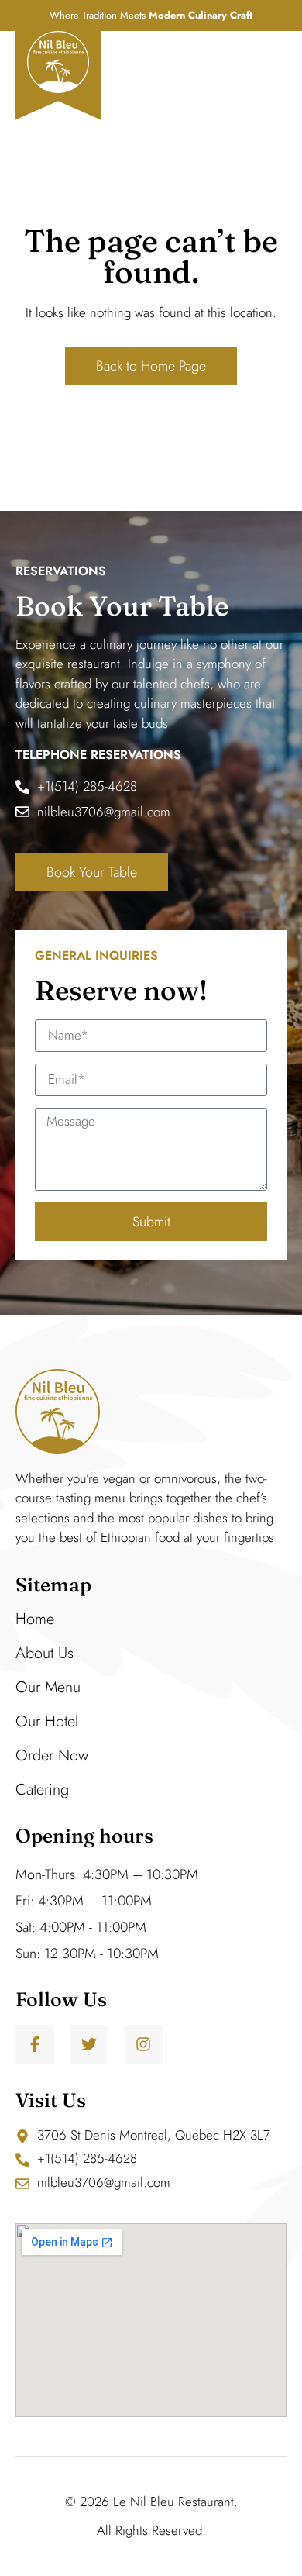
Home (35, 1619)
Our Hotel (47, 1721)
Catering (42, 1790)
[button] (269, 62)
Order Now (52, 1755)
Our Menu (48, 1687)
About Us (45, 1653)
